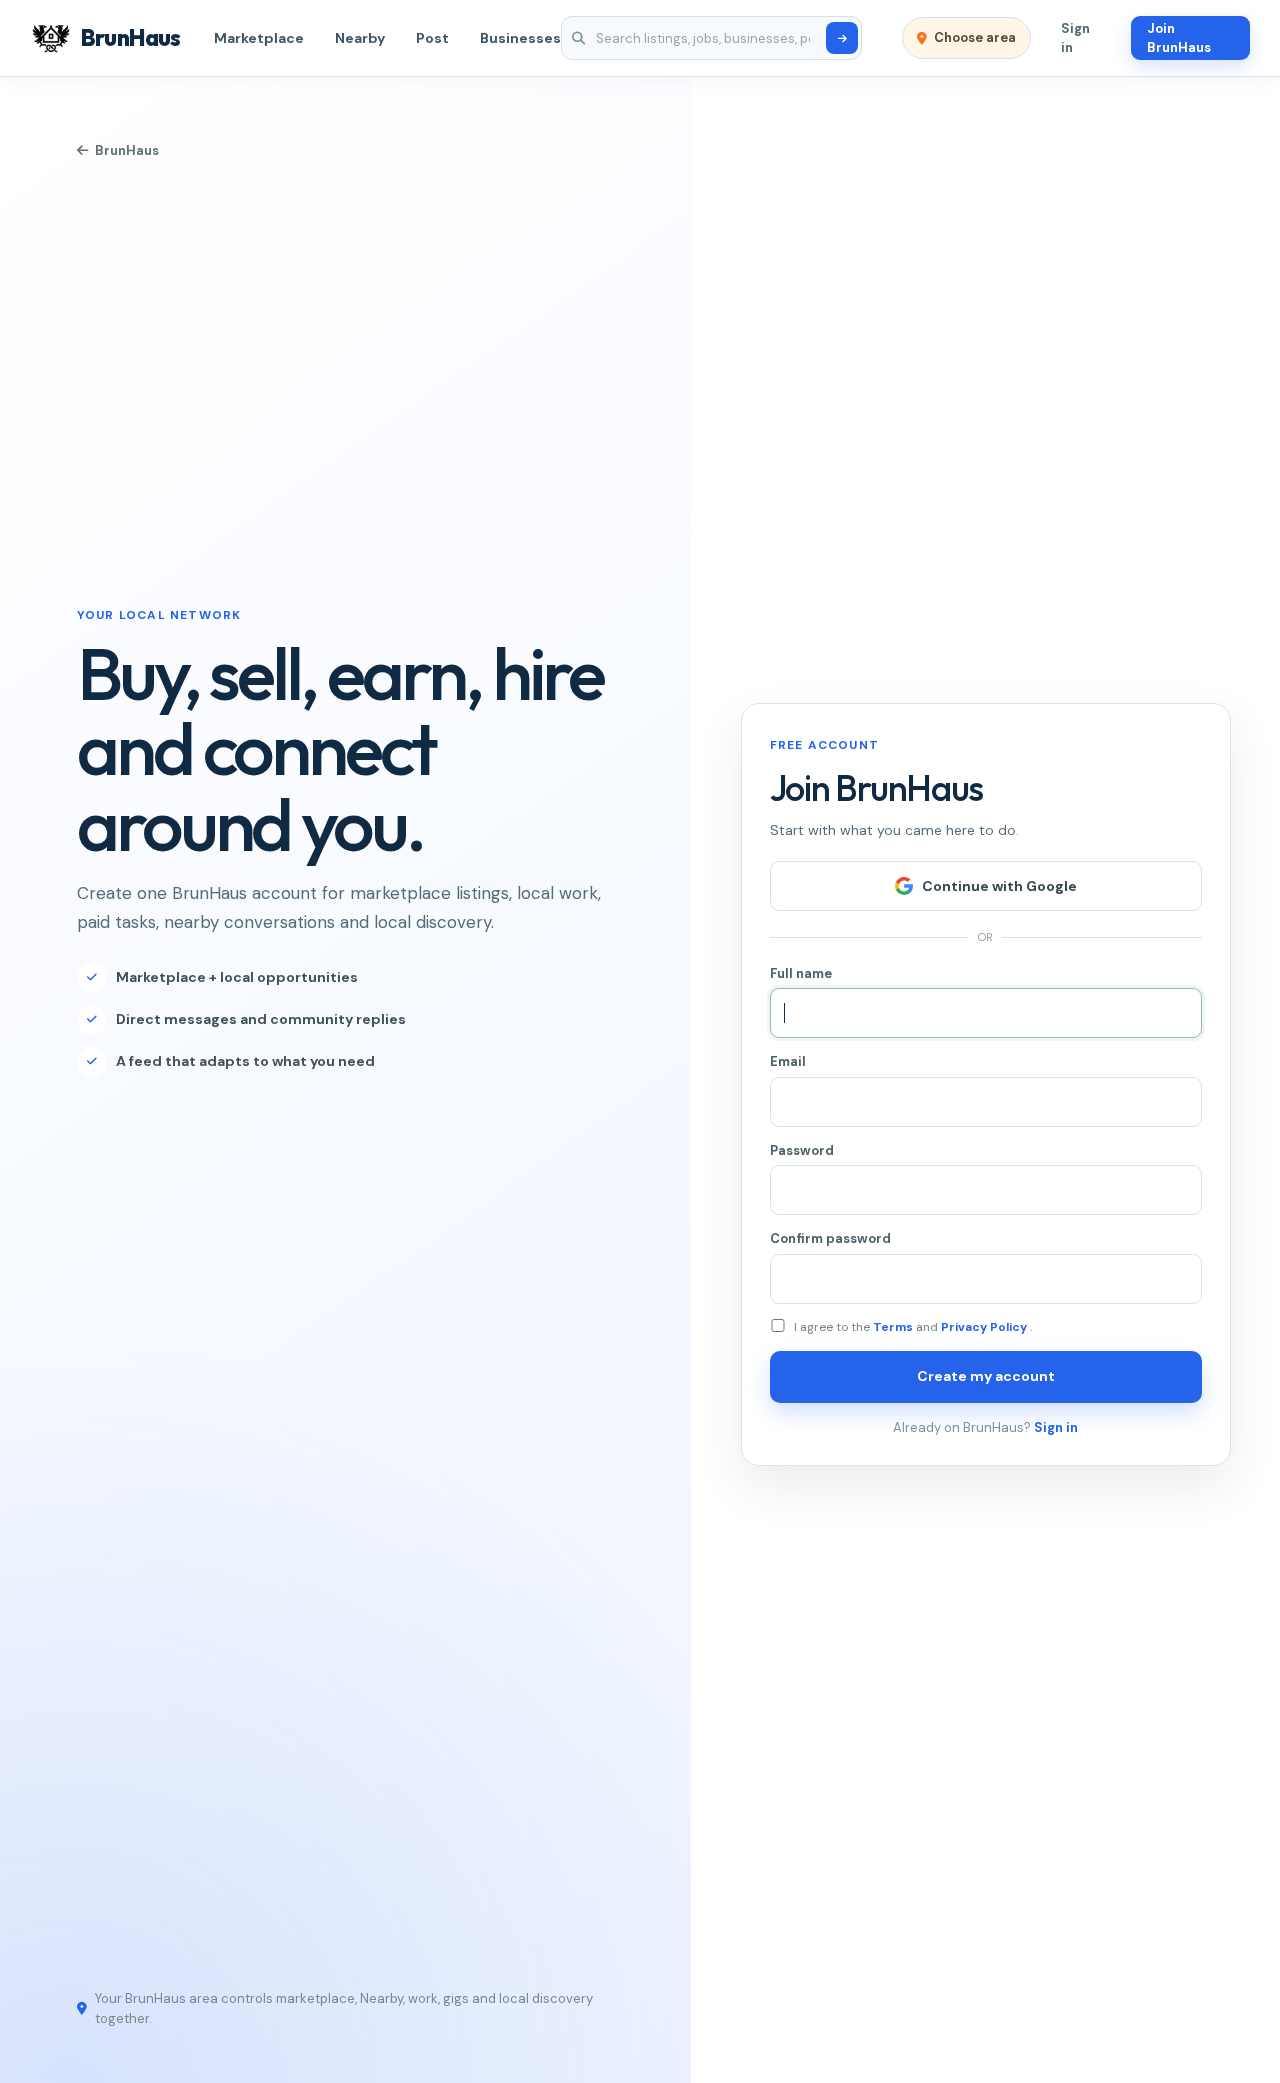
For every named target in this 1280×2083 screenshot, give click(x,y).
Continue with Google (999, 886)
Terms (894, 1327)
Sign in (1075, 38)
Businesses (520, 38)
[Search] (842, 38)
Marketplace (259, 38)
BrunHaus (127, 150)
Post (432, 38)
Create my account (986, 1376)
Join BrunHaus (1179, 38)
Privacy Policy (985, 1327)
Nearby (360, 38)
